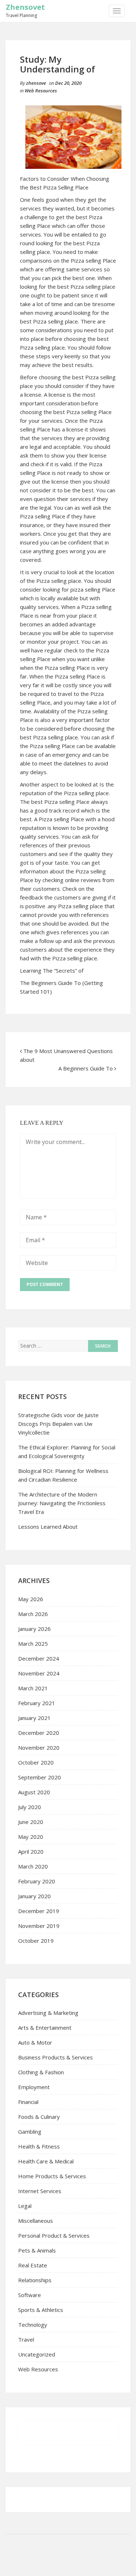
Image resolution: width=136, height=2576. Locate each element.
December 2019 (39, 1911)
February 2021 (37, 1703)
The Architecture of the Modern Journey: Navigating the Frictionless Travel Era (62, 1503)
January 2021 (34, 1718)
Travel (26, 2339)
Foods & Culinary (39, 2117)
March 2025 (33, 1644)
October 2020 (36, 1762)
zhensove (36, 83)
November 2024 (39, 1673)
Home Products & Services (52, 2176)
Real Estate (33, 2265)
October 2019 (36, 1941)
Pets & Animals (37, 2250)
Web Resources (41, 91)
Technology (33, 2325)
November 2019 (39, 1926)
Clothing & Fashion (41, 2072)
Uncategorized (37, 2354)
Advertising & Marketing (48, 2013)
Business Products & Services (55, 2057)
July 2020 (30, 1807)
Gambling (30, 2132)
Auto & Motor (35, 2042)
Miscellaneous (36, 2221)
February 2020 (37, 1881)
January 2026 (34, 1629)
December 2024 (39, 1658)
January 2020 (34, 1896)
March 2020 (33, 1866)
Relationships (35, 2280)
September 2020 (40, 1777)
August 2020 (34, 1792)
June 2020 (31, 1822)
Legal (25, 2206)
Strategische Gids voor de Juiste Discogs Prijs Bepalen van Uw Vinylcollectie (58, 1424)
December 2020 (39, 1733)
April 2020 (31, 1851)
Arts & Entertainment (45, 2028)
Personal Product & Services (54, 2235)
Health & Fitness (39, 2146)
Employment (34, 2087)
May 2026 (31, 1599)
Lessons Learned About (48, 1527)
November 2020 (39, 1748)
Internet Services (40, 2191)
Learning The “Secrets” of (52, 970)
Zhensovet (25, 7)
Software (30, 2295)
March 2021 (33, 1688)
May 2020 (31, 1837)
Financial (28, 2102)
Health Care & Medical (46, 2161)
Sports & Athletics (41, 2310)
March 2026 (33, 1614)
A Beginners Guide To (86, 1068)
